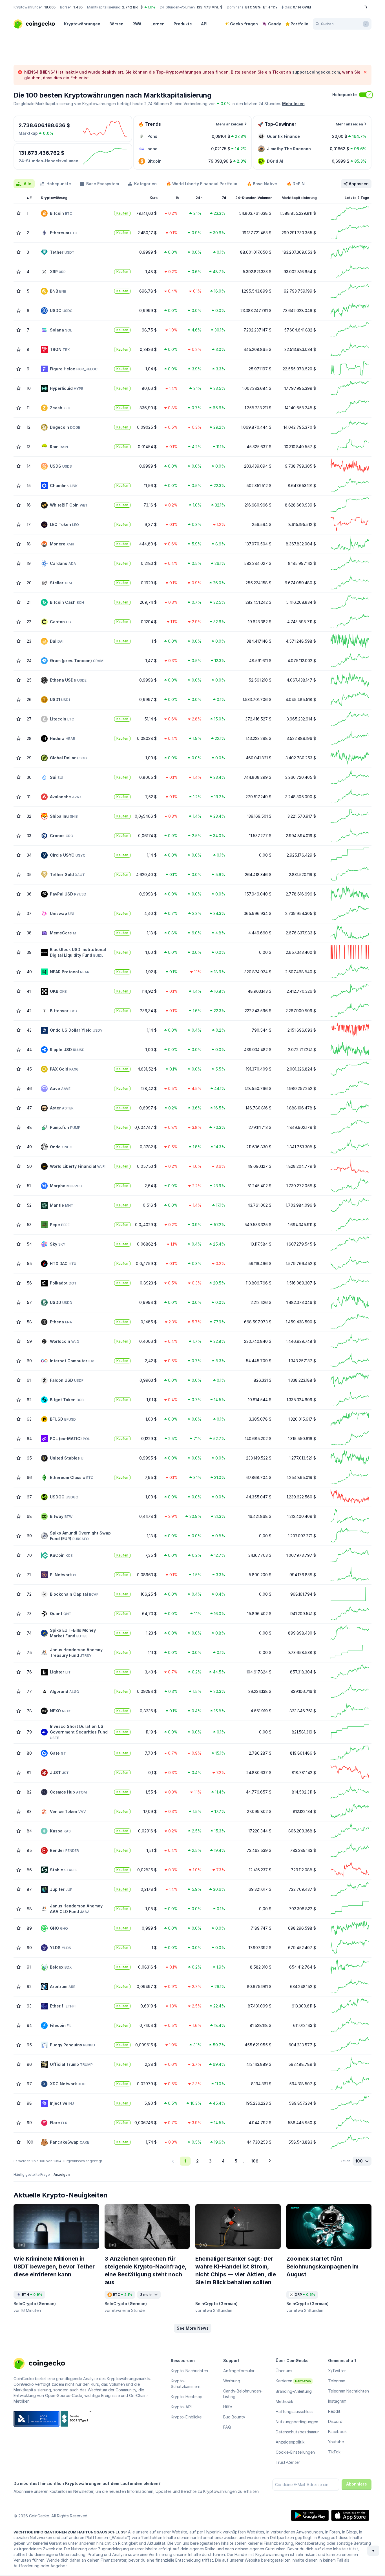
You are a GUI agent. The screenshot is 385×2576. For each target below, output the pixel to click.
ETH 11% (270, 7)
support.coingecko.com (316, 72)
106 (255, 2161)
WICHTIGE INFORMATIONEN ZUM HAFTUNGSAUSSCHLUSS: (70, 2532)
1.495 (78, 7)
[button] (193, 2328)
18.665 (50, 7)
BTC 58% (253, 7)
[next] (270, 2161)
